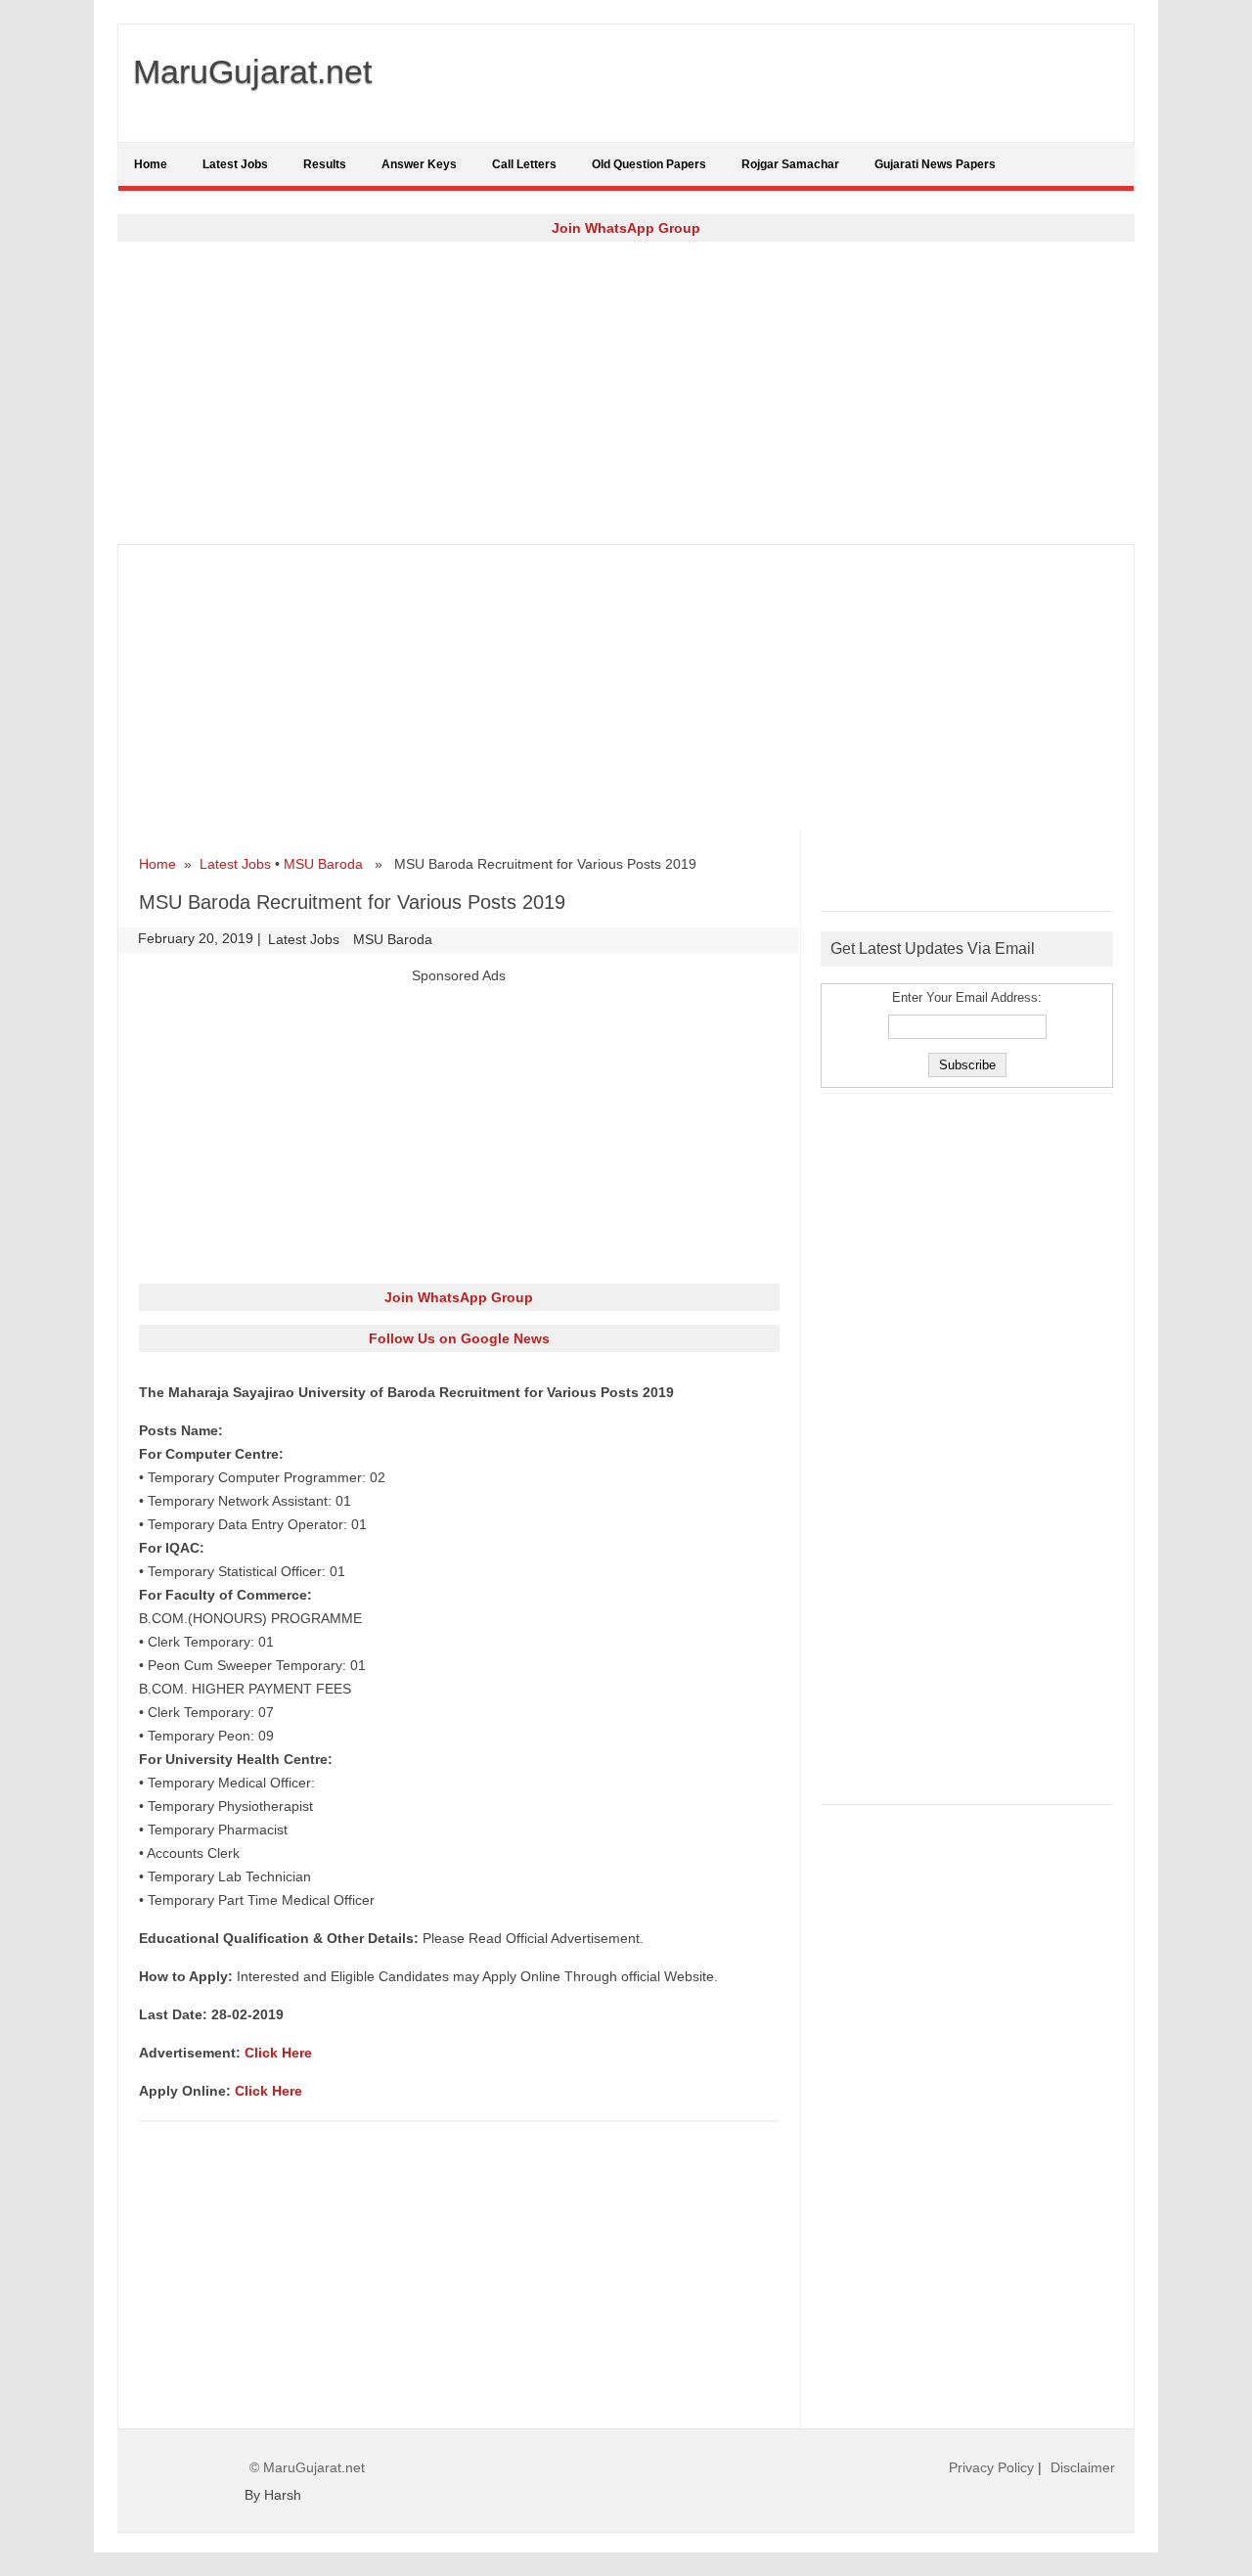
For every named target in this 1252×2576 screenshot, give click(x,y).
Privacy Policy (991, 2467)
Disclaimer (1083, 2467)
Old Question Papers (649, 164)
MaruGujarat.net (252, 71)
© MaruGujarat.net (307, 2467)
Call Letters (524, 164)
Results (325, 164)
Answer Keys (419, 164)
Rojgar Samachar (790, 164)
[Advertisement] (626, 392)
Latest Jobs (235, 164)
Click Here (278, 2053)
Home (151, 164)
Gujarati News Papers (935, 164)
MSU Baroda (323, 864)
